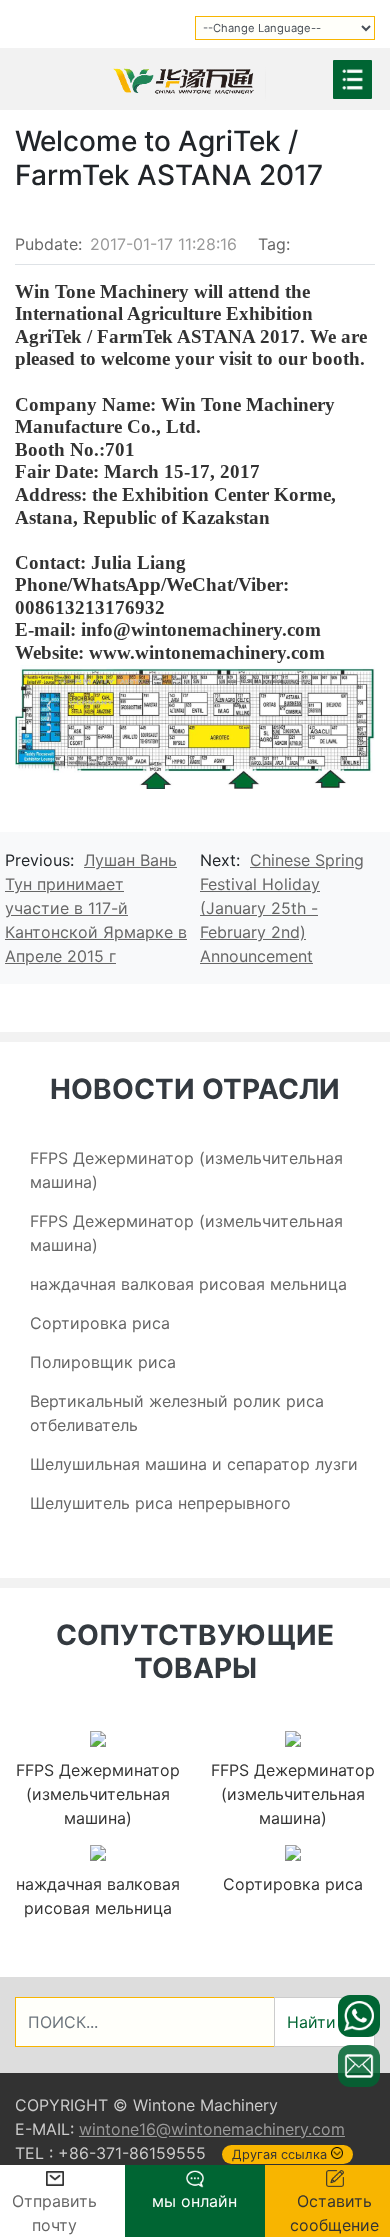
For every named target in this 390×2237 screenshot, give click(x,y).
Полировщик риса (103, 1362)
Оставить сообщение (334, 2213)
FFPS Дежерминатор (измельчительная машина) (98, 1794)
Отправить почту (54, 2213)
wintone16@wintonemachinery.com (212, 2129)
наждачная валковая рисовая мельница (188, 1284)
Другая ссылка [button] (279, 2154)
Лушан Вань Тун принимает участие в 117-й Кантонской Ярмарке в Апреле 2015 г (96, 908)
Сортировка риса (100, 1323)
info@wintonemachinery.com (201, 629)
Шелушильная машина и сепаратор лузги (194, 1464)
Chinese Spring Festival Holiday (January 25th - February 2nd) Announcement (282, 908)
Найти (311, 2022)
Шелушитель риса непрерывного (160, 1503)
